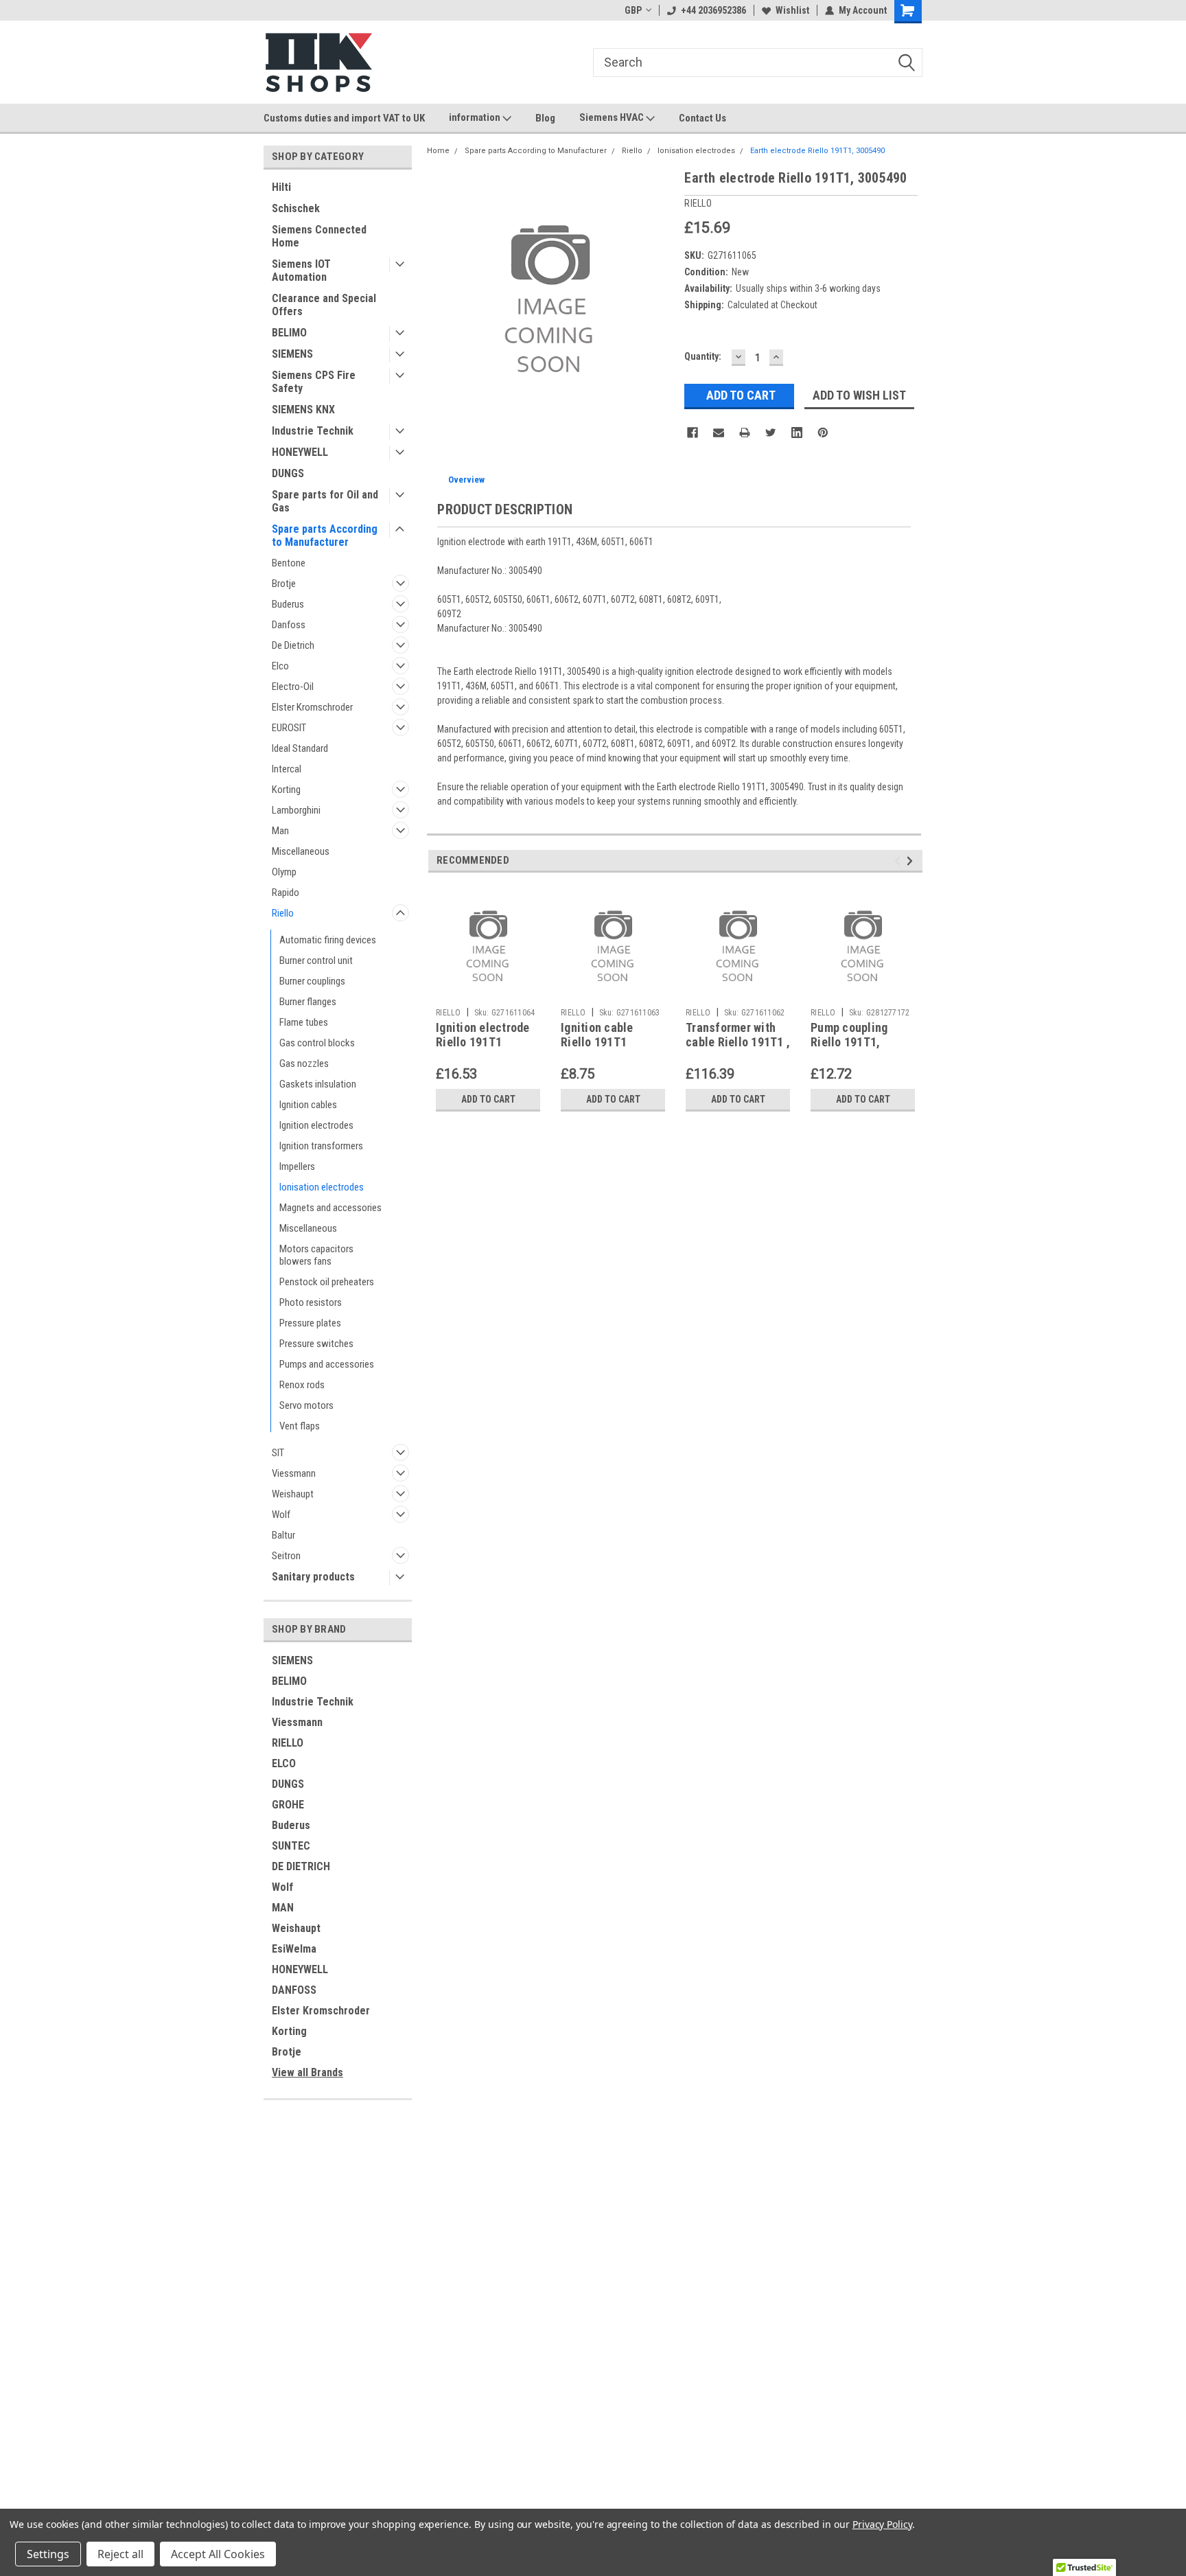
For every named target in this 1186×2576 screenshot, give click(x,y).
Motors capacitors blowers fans (316, 1255)
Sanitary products (313, 1577)
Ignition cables (308, 1105)
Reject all (120, 2554)
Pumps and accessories (327, 1364)
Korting (286, 790)
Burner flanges (308, 1002)
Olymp (284, 872)
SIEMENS (292, 354)
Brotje (284, 584)
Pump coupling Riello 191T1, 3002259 (849, 1042)
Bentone (289, 563)
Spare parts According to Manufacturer (325, 536)
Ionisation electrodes (322, 1187)
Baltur (283, 1535)
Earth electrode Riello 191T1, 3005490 (817, 151)
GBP (633, 10)
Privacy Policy (882, 2524)
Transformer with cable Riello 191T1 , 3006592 (738, 1042)
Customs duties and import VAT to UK (344, 118)
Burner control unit (316, 961)
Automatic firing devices (328, 940)
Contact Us (702, 118)
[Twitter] (771, 433)
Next (912, 861)
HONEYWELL (300, 452)
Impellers (297, 1166)
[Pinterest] (823, 433)
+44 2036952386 (713, 10)
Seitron (286, 1556)
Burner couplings (312, 981)
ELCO (284, 1763)
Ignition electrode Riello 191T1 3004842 (483, 1042)
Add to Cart (488, 1099)
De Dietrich (293, 645)
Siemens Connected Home (319, 236)
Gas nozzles (304, 1063)
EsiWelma (294, 1949)
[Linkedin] (797, 433)
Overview (466, 480)
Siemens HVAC (613, 117)
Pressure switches (316, 1344)
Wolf (281, 1515)
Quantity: (703, 356)
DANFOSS (294, 1990)
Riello (283, 913)
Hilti (281, 187)
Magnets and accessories (330, 1208)
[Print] (745, 433)
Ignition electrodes (316, 1125)
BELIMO (289, 333)
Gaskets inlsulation (318, 1084)
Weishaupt (293, 1494)
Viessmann (294, 1473)
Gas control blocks (317, 1043)
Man (280, 831)
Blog (545, 118)
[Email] (719, 433)
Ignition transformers (321, 1146)
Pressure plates (310, 1323)
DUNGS (288, 473)
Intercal (287, 769)
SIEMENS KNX (303, 410)
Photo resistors (311, 1302)
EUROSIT (289, 728)
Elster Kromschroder (312, 707)
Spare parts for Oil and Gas (325, 501)
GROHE (288, 1805)
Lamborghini (296, 810)
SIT (278, 1453)
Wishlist (792, 10)
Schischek (296, 208)
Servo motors (306, 1405)
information (476, 117)
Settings (48, 2554)
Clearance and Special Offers (324, 305)
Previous (899, 861)
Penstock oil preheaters (327, 1282)
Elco (280, 666)
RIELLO (288, 1743)
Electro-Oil (293, 687)
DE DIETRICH (301, 1866)
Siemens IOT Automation (301, 271)
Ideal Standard (300, 748)
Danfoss (289, 625)
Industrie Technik (313, 431)
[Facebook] (693, 433)
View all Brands (307, 2072)
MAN (283, 1908)
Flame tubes (304, 1022)
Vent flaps (300, 1426)
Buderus (288, 604)
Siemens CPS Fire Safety (314, 382)
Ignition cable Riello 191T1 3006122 (597, 1042)
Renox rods (302, 1385)
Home (438, 151)
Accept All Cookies (218, 2554)
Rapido (286, 893)
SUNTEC (291, 1846)
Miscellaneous (301, 851)
